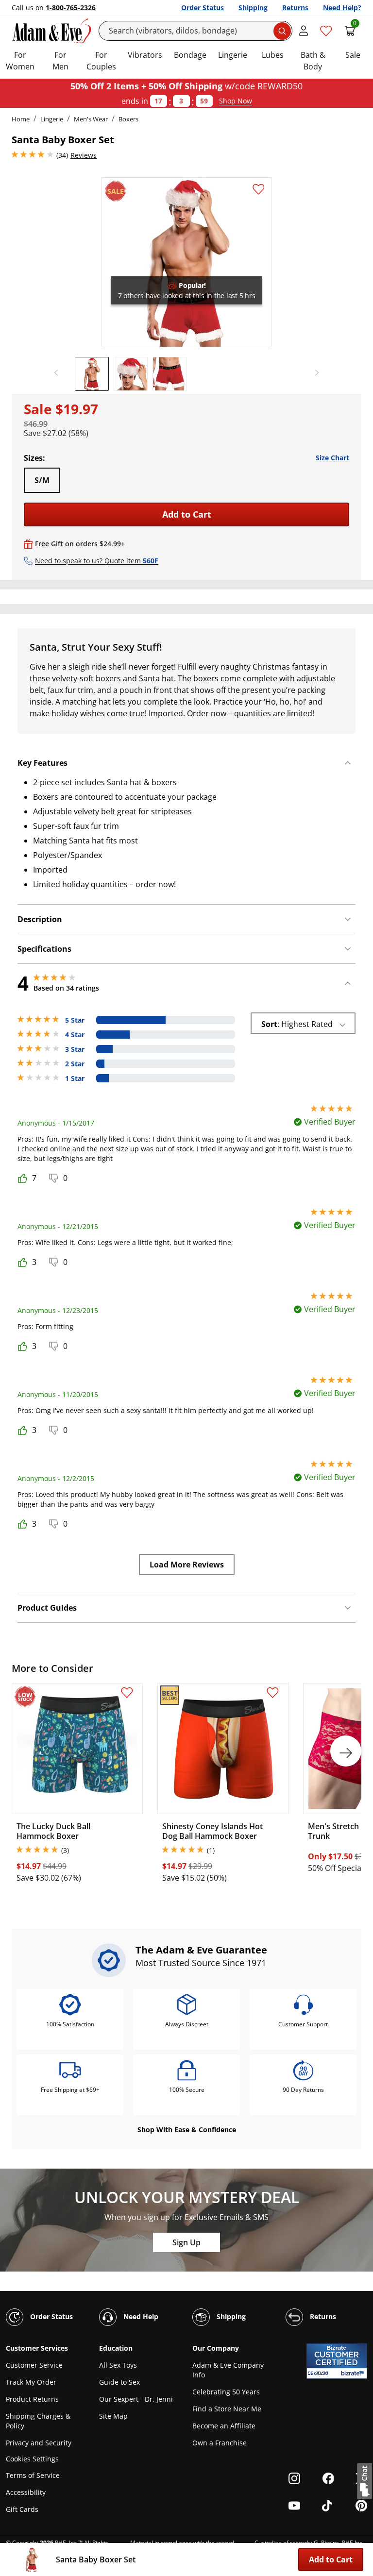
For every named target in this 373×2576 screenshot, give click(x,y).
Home (21, 119)
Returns (295, 8)
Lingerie (233, 55)
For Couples (101, 61)
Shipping (253, 8)
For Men (60, 61)
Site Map (113, 2416)
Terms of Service (33, 2475)
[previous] (59, 373)
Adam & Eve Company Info (228, 2370)
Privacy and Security (39, 2443)
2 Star (75, 1064)
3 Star (75, 1049)
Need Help (140, 2316)
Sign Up (186, 2242)
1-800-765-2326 (71, 8)
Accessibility (26, 2492)
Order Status (203, 8)
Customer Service (34, 2365)
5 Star (75, 1020)
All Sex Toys (118, 2365)
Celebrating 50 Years (226, 2392)
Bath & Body (313, 61)
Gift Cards (22, 2509)
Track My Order (31, 2382)
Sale (353, 55)
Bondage (190, 55)
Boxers (128, 119)
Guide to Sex (119, 2382)
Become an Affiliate (224, 2426)
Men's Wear (91, 119)
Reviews (84, 155)
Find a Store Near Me (227, 2409)
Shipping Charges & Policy (38, 2421)
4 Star (75, 1035)
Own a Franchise (220, 2443)
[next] (314, 373)
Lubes (273, 55)
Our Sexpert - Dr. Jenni (136, 2399)
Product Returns (32, 2399)
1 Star (75, 1078)
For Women (20, 61)
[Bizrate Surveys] (354, 2373)
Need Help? (342, 8)
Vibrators (145, 55)
